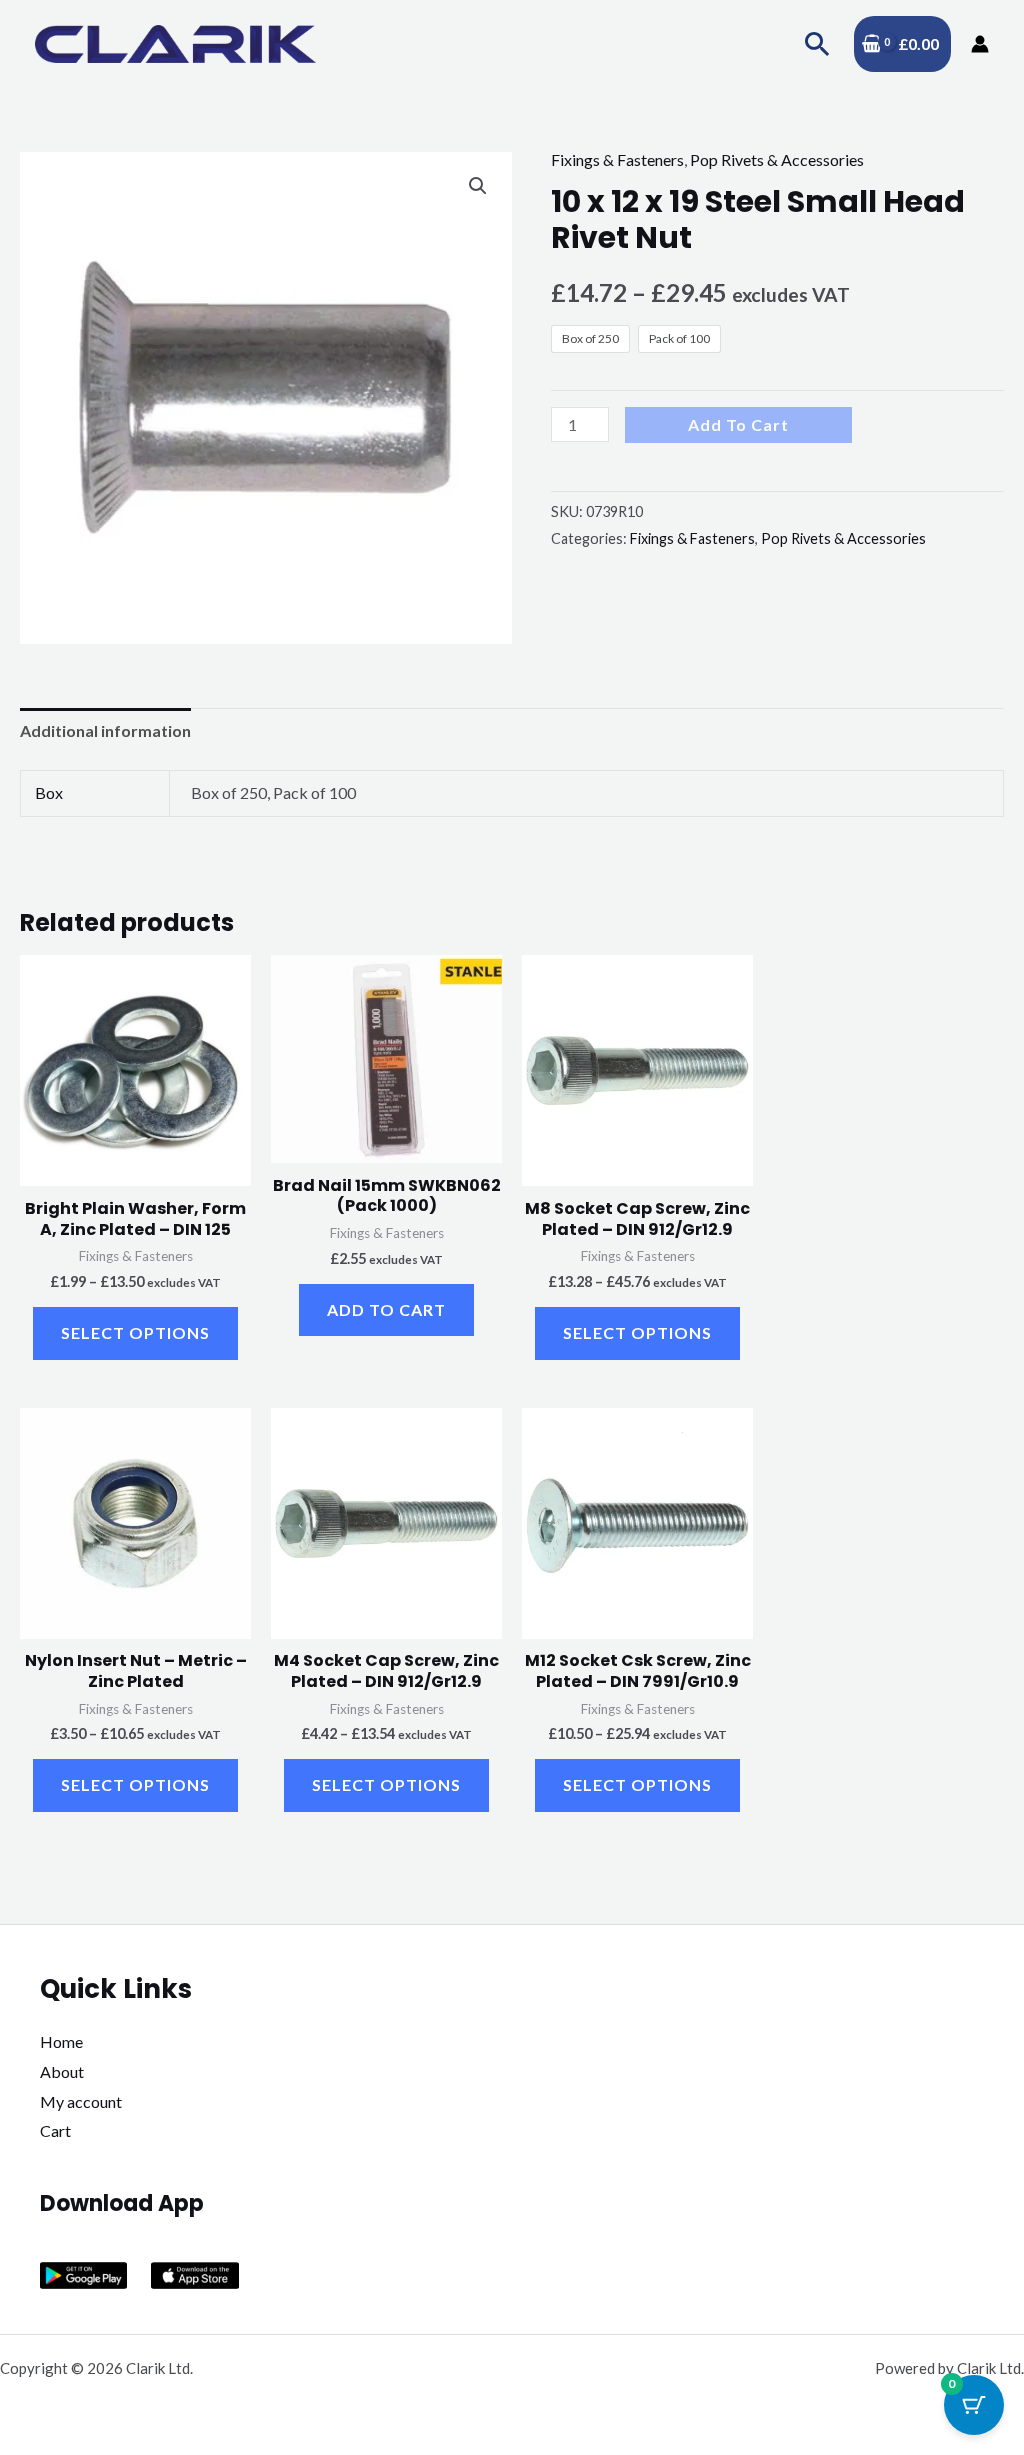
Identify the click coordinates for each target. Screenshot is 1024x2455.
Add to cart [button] (386, 1309)
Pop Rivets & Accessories (777, 159)
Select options (135, 1332)
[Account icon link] (980, 44)
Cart (55, 2130)
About (62, 2071)
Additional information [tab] (105, 730)
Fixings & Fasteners (617, 159)
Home (61, 2041)
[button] (817, 43)
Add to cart (738, 424)
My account (81, 2101)
